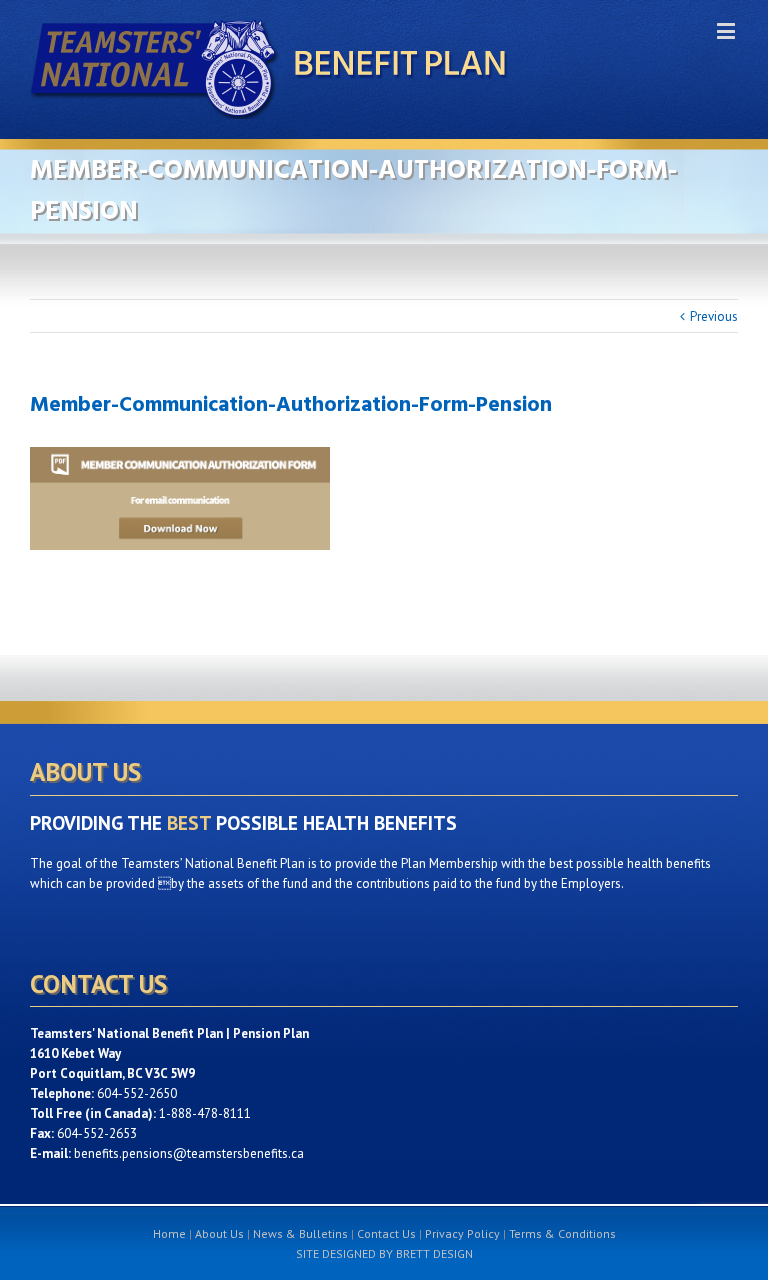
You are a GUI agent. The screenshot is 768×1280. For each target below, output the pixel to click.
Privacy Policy (462, 1233)
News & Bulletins (300, 1233)
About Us (219, 1233)
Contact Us (386, 1233)
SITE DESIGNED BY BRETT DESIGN (384, 1253)
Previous (714, 316)
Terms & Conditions (562, 1233)
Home (169, 1233)
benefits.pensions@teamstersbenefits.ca (189, 1153)
